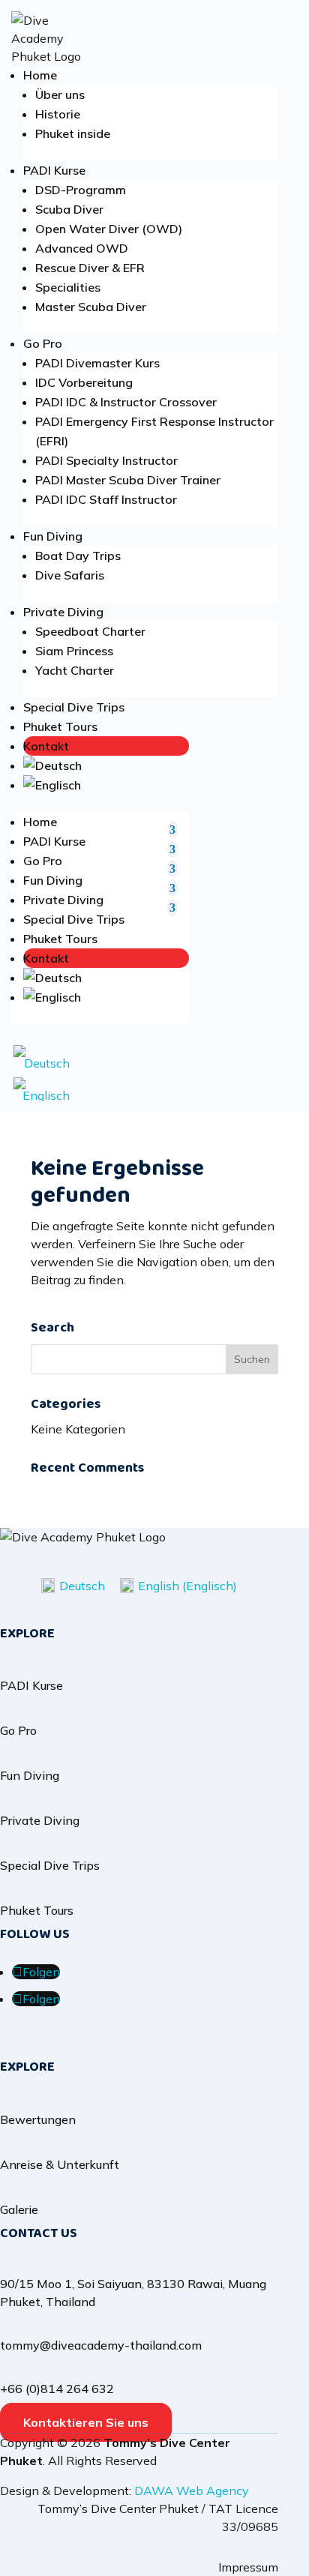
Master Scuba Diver (91, 307)
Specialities (68, 287)
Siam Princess (74, 651)
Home (40, 75)
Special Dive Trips (74, 707)
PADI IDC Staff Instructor (106, 499)
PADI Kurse (54, 170)
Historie (58, 114)
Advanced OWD (82, 248)
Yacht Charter (75, 670)
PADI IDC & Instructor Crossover (126, 402)
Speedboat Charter (90, 631)
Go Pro (43, 343)
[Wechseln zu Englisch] (106, 785)
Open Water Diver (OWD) (109, 229)
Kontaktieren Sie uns (86, 2422)
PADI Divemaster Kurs (97, 363)
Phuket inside (73, 133)
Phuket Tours (60, 726)
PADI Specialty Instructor (106, 460)
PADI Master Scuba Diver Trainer (128, 480)
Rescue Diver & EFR (90, 268)
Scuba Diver (69, 209)
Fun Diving (53, 536)
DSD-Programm (81, 190)
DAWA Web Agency (192, 2491)
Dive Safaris (70, 575)
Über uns (60, 94)
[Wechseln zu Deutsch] (42, 1057)
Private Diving (63, 612)
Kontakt (46, 746)
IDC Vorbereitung (84, 382)
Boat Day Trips (78, 556)
